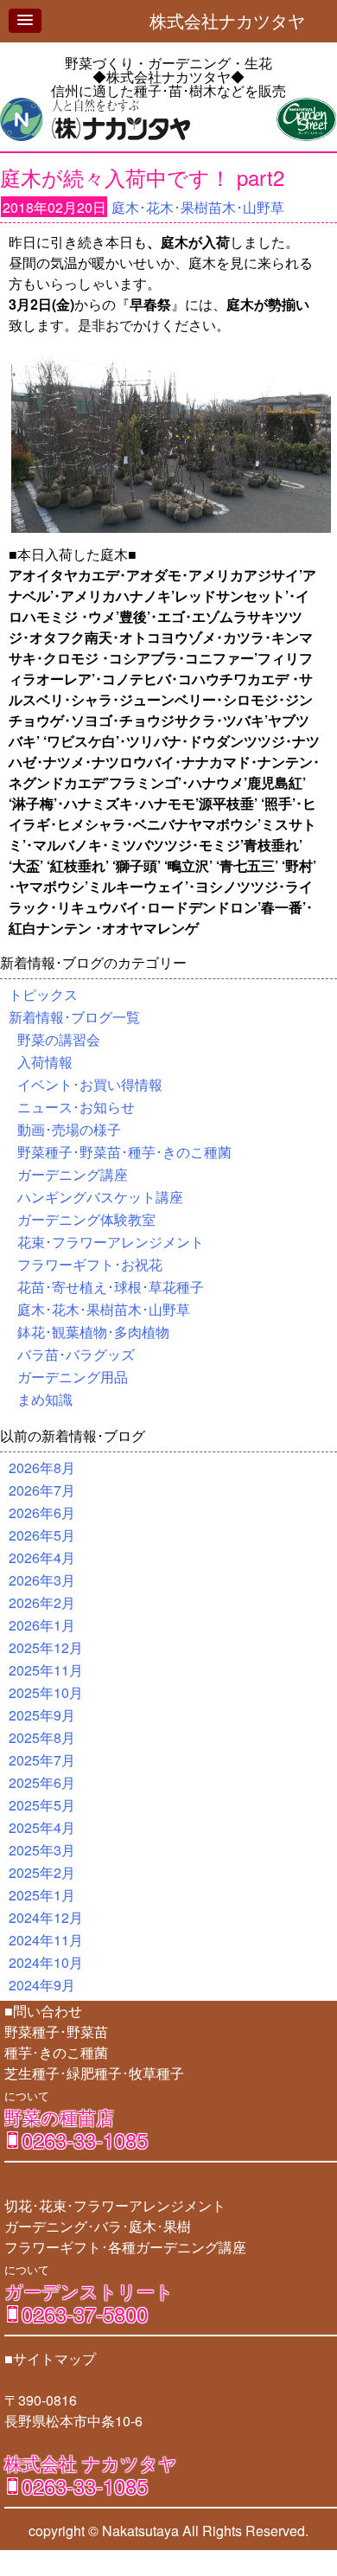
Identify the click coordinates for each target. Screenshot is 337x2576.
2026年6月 (42, 1512)
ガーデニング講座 (73, 1174)
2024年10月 (46, 1962)
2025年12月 (46, 1647)
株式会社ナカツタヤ (236, 20)
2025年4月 (42, 1827)
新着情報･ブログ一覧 (74, 1017)
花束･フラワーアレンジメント (111, 1242)
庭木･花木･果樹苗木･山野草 (198, 207)
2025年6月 (42, 1782)
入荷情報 (45, 1062)
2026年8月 (42, 1467)
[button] (25, 21)
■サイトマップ (50, 2358)
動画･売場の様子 (69, 1129)
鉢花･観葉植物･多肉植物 (93, 1332)
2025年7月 (42, 1760)
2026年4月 (42, 1557)
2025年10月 (46, 1692)
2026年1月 (42, 1625)
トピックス (43, 994)
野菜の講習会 (59, 1039)
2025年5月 (42, 1805)
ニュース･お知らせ (76, 1107)
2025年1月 (42, 1895)
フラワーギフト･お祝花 (90, 1264)
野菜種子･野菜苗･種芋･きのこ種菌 (124, 1152)
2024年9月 (42, 1985)
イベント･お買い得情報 (90, 1084)
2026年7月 (42, 1490)
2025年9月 (42, 1715)
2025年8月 (42, 1737)
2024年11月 (46, 1940)
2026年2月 (42, 1602)
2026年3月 (42, 1580)
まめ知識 (45, 1399)
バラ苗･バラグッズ (76, 1354)
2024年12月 (46, 1917)
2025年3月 (42, 1850)
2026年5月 (42, 1535)
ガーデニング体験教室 (86, 1219)
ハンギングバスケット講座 (100, 1197)
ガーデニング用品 (73, 1377)
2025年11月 (46, 1670)
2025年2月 (42, 1872)
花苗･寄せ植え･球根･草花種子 (111, 1287)
